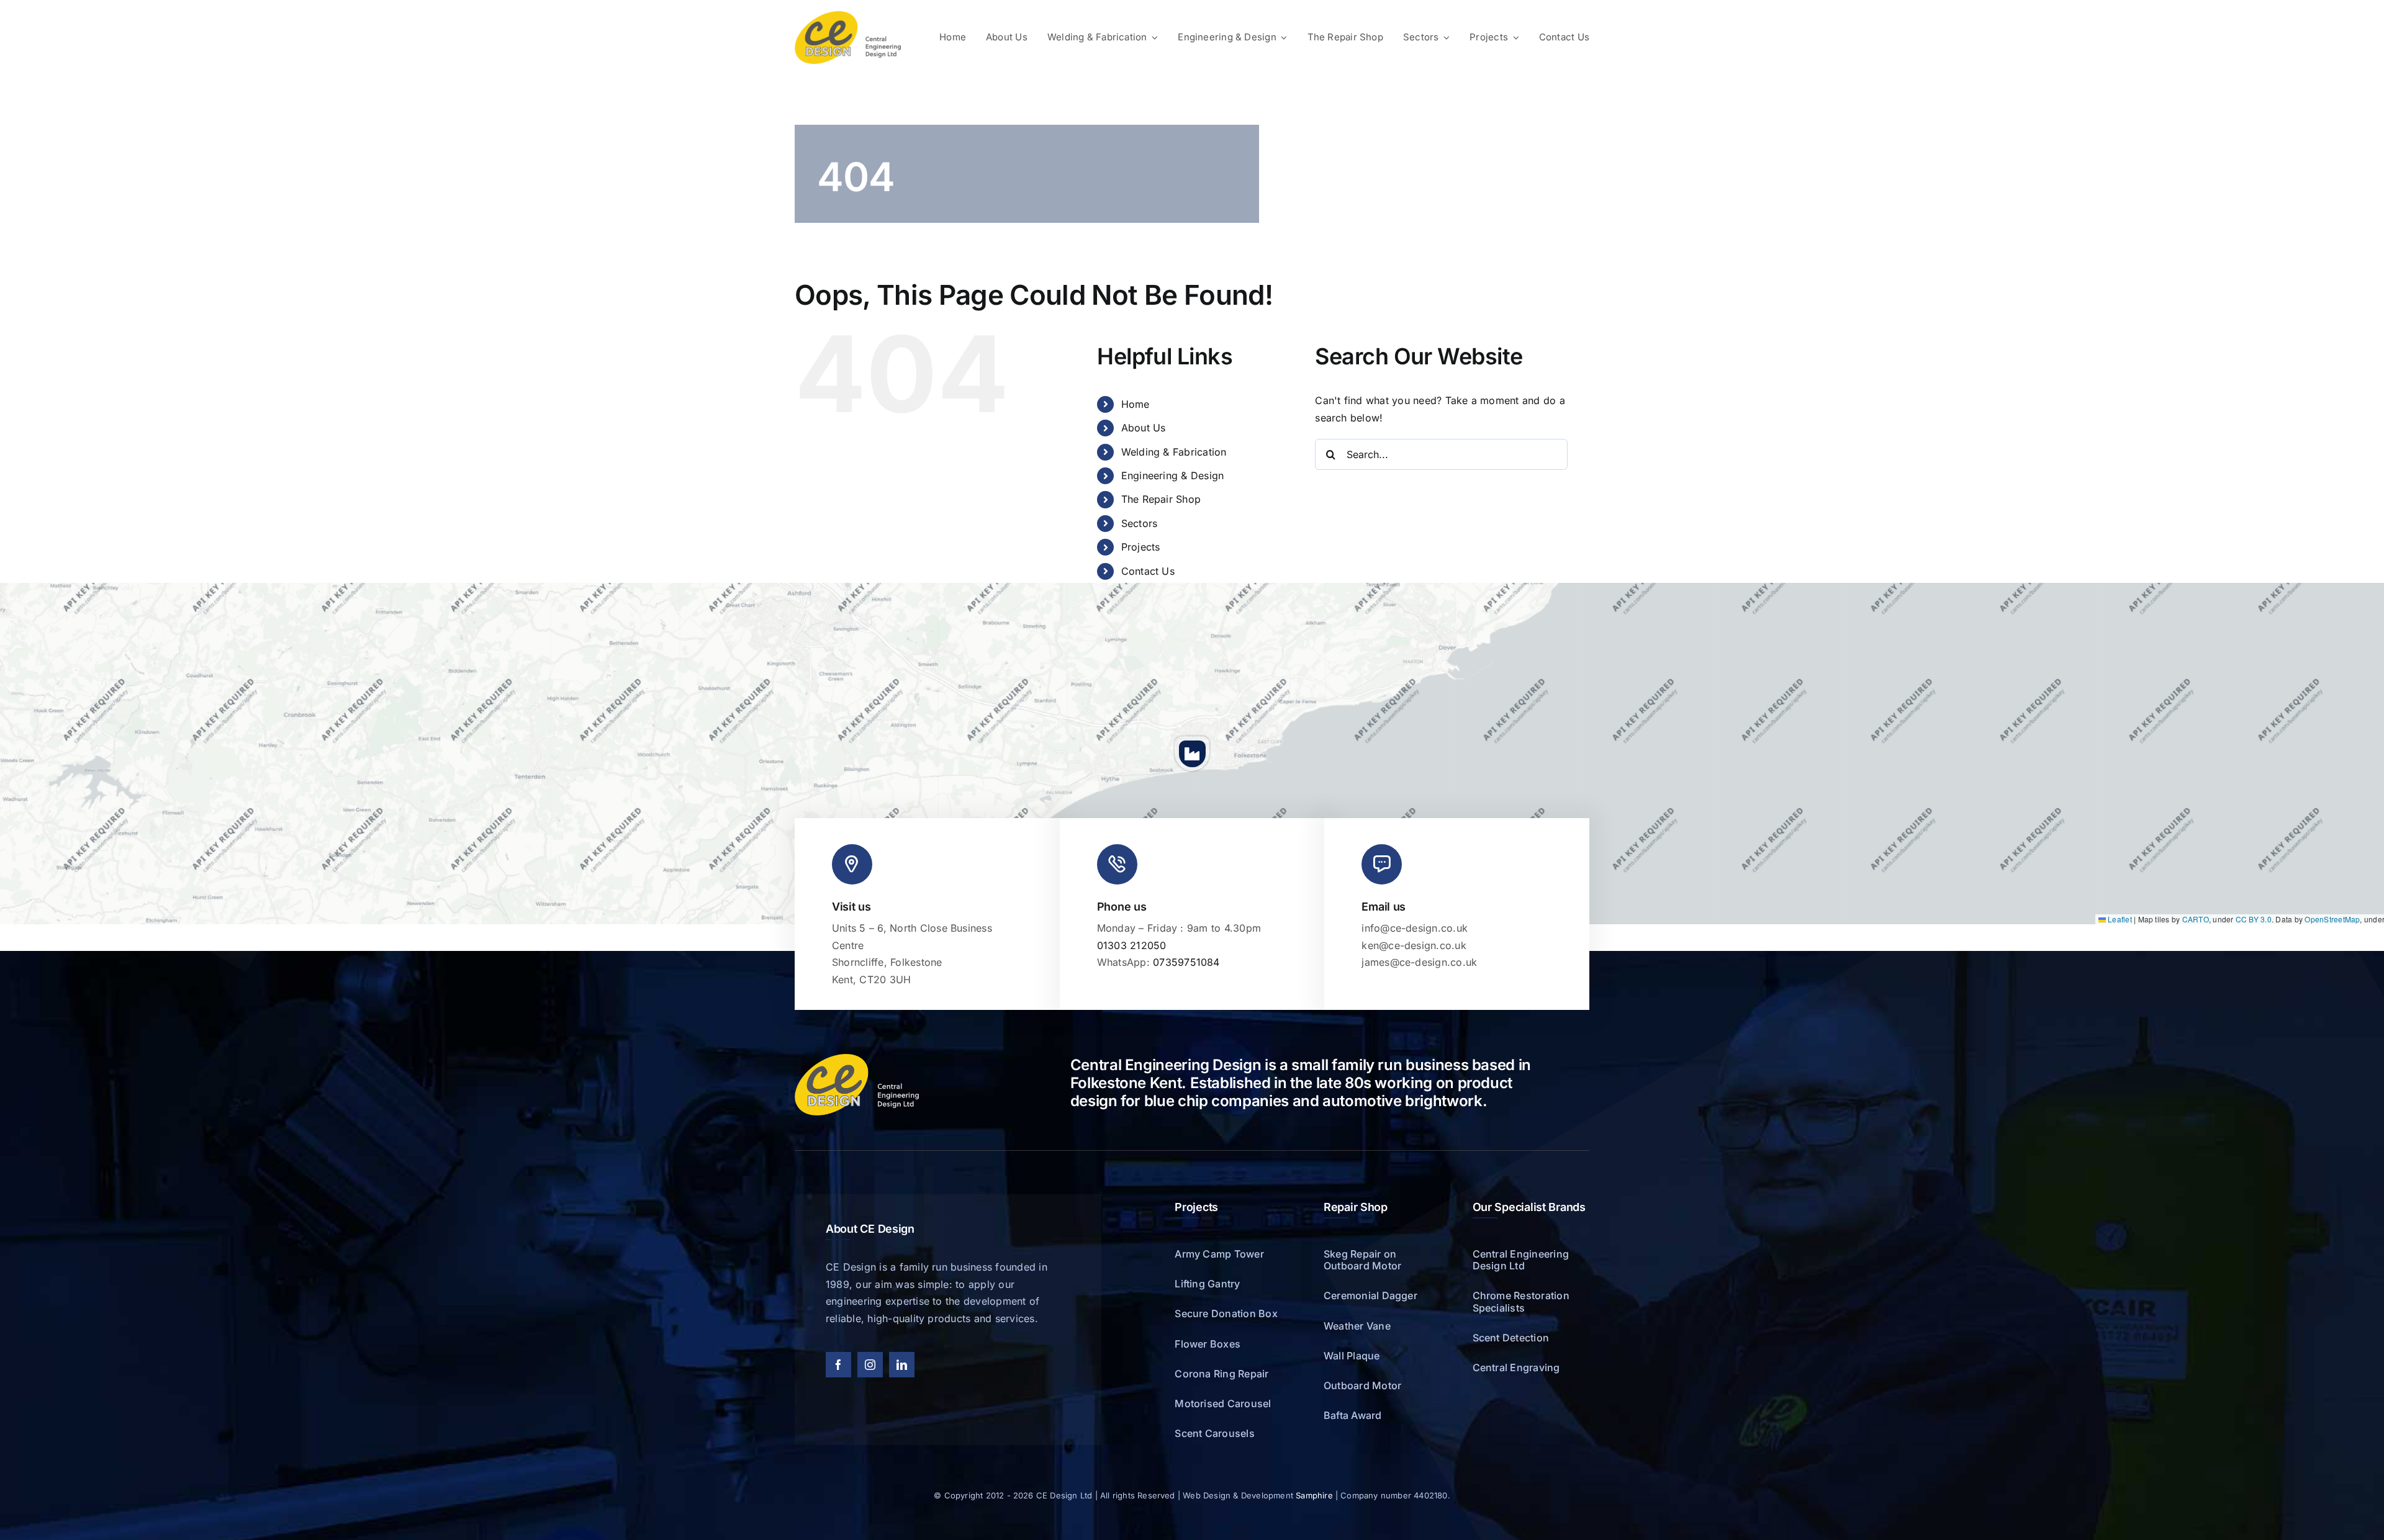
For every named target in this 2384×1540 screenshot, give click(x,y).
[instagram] (870, 1365)
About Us (1144, 428)
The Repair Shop (1161, 499)
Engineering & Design (1173, 475)
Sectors (1140, 523)
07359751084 (1186, 962)
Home (1136, 404)
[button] (1192, 754)
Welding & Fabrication (1174, 452)
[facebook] (838, 1365)
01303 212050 (1132, 945)
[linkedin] (902, 1365)
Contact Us (1148, 571)
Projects (1141, 547)
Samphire (1314, 1495)
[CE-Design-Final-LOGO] (848, 16)
